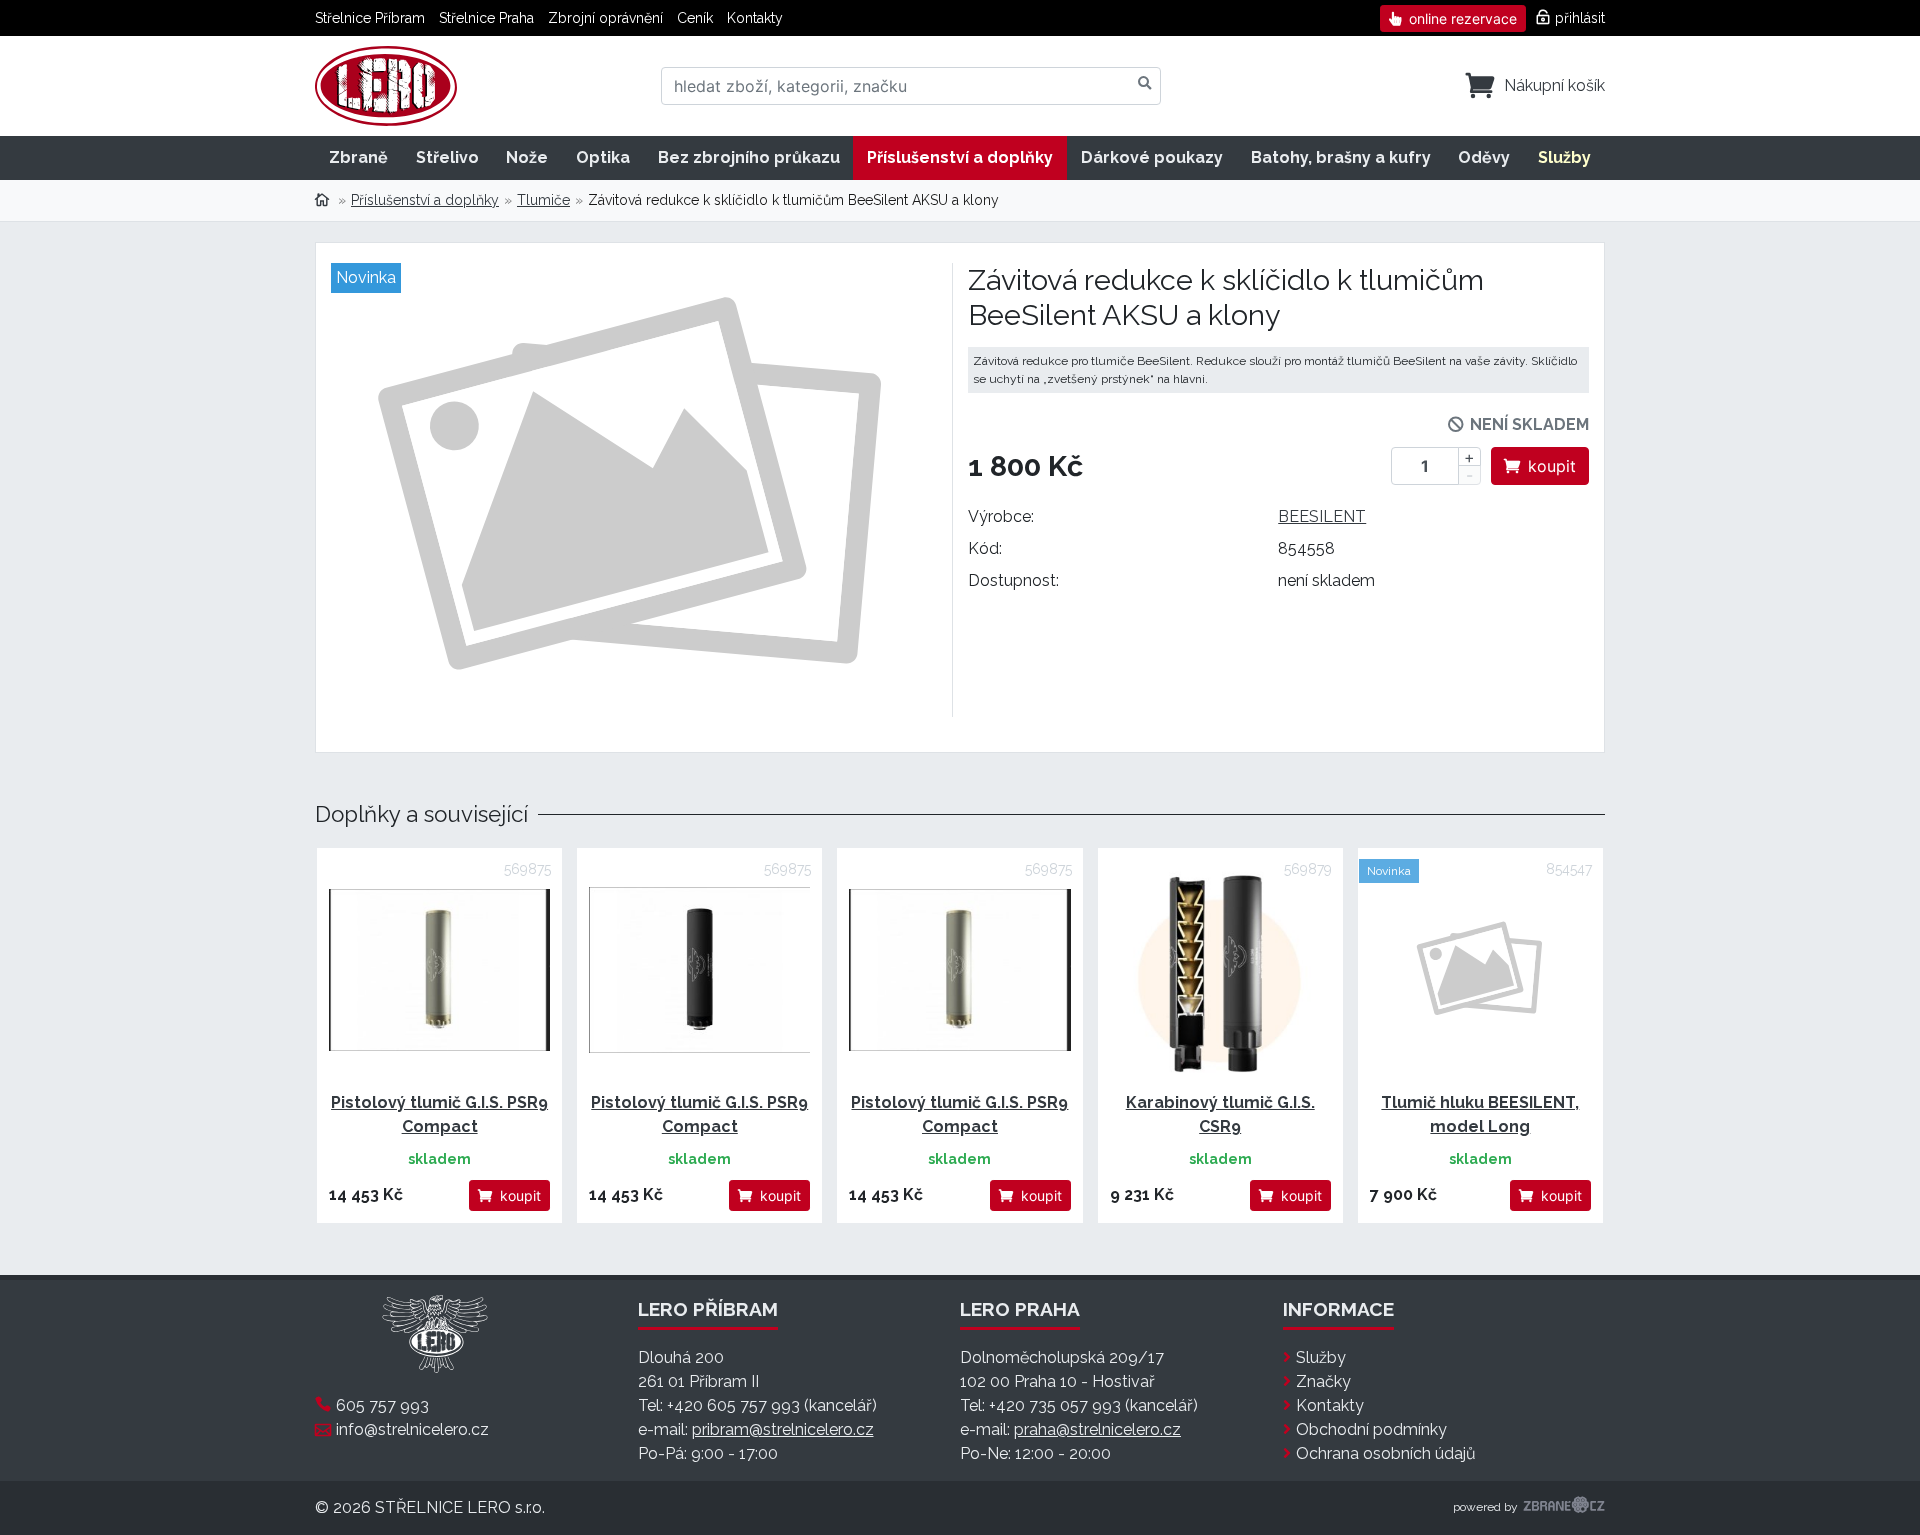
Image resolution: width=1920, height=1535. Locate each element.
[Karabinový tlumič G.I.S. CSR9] (1220, 970)
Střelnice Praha (486, 18)
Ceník (695, 18)
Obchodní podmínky (1371, 1429)
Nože (527, 157)
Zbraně (358, 157)
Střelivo (447, 157)
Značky (1323, 1381)
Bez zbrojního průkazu (749, 157)
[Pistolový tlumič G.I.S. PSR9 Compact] (439, 970)
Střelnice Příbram (370, 18)
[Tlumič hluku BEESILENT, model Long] (1480, 970)
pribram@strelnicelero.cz (783, 1429)
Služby (1564, 157)
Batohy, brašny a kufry (1341, 157)
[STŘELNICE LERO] (386, 86)
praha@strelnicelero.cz (1097, 1429)
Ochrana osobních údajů (1386, 1453)
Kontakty (755, 18)
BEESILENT (1322, 516)
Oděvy (1484, 157)
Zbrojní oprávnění (605, 18)
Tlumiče (543, 200)
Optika (603, 157)
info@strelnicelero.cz (412, 1429)
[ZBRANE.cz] (1564, 1508)
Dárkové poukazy (1152, 157)
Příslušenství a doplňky (960, 157)
